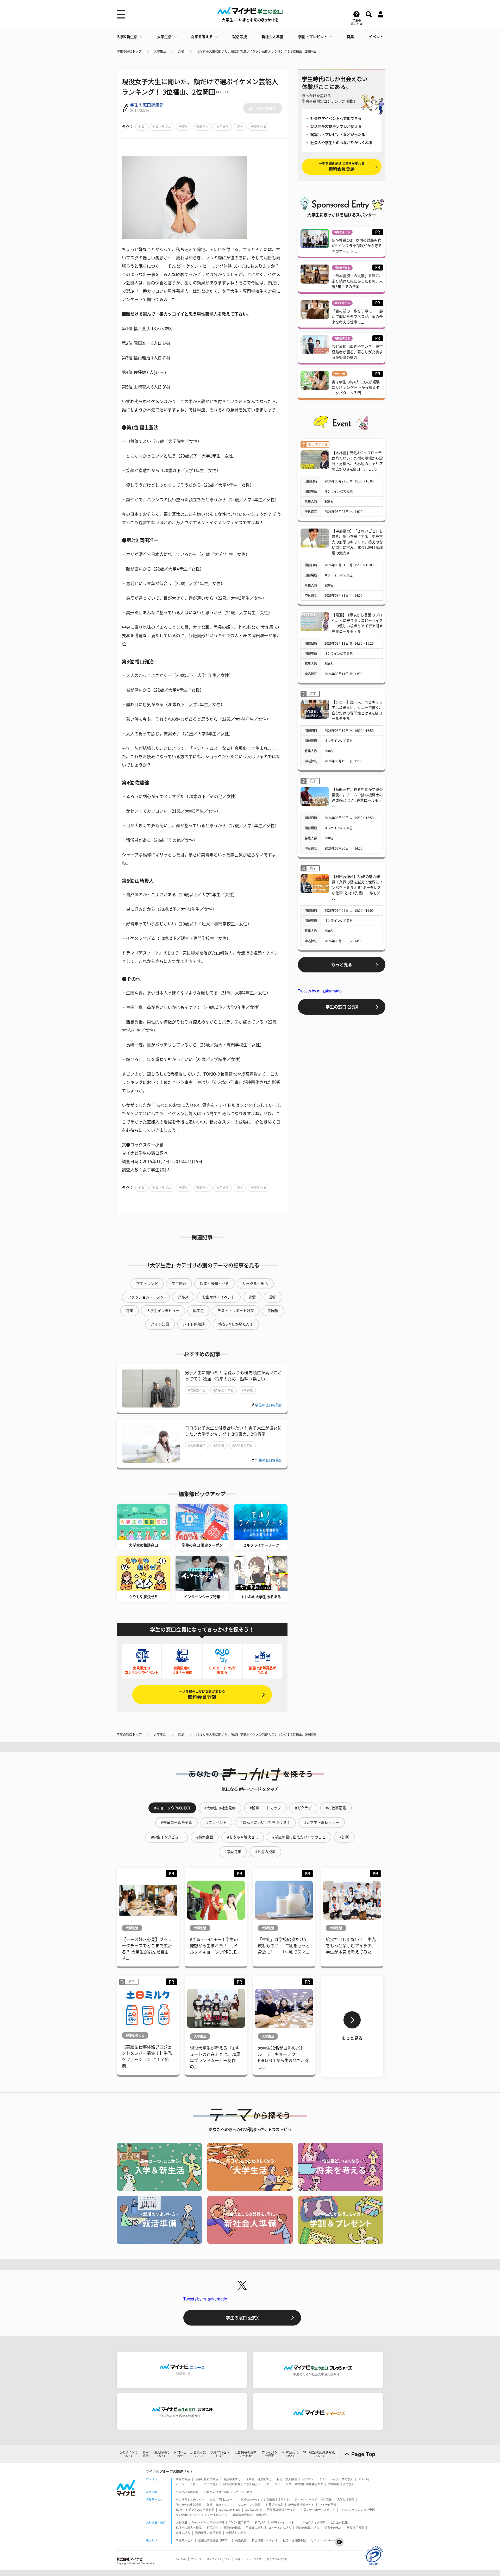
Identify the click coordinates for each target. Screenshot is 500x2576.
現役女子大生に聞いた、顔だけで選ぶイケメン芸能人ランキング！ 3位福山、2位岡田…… (260, 51)
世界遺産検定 (274, 2505)
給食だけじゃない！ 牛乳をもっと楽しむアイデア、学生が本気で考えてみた (351, 1946)
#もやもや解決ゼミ (243, 1837)
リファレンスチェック (325, 2540)
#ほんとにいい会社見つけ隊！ (265, 1823)
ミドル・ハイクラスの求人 (336, 2479)
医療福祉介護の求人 (341, 2484)
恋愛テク (202, 127)
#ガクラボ (303, 1808)
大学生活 (164, 37)
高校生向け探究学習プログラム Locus (228, 2492)
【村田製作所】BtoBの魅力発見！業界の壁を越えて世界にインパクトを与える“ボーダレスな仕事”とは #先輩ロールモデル (357, 888)
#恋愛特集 (233, 1852)
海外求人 (308, 2479)
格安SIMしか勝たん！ (236, 1324)
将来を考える (202, 37)
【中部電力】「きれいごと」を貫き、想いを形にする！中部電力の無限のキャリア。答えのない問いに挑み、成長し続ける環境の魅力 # (357, 542)
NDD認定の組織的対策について (319, 2454)
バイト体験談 (194, 1324)
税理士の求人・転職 (189, 2528)
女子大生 (223, 127)
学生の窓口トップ (129, 51)
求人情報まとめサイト (190, 2499)
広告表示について (198, 2454)
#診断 (344, 1837)
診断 (273, 1297)
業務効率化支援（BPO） (214, 2540)
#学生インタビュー (167, 1837)
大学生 (184, 127)
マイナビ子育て (329, 2505)
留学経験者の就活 (207, 2479)
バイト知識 (160, 1324)
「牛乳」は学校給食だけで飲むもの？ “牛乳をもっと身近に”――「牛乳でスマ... (284, 1946)
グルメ (183, 1297)
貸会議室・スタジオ (265, 2540)
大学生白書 (259, 127)
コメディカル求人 (280, 2528)
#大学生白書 (197, 1390)
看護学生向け (232, 2479)
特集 (350, 37)
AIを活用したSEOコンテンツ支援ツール (202, 2515)
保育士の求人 (333, 2528)
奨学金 (198, 1311)
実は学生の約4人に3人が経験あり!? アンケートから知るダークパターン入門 (356, 387)
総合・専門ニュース (223, 2499)
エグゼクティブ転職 (312, 2522)
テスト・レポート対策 (236, 1311)
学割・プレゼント (313, 37)
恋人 (240, 127)
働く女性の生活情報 (189, 2505)
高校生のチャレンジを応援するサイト (265, 2499)
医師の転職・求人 (308, 2528)
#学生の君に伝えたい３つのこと (299, 1837)
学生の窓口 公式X (342, 1007)
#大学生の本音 (224, 1390)
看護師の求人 (254, 2528)
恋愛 (181, 51)
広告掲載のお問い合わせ (246, 2454)
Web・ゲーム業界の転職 (208, 2522)
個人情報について (161, 2454)
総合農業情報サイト (301, 2505)
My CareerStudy (230, 2510)
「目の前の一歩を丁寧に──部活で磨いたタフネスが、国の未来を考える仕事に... (357, 317)
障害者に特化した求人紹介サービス (246, 2484)
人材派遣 (182, 2522)
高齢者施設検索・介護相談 (250, 2515)
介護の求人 (183, 2533)
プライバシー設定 (270, 2454)
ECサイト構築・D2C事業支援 (195, 2510)
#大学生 (247, 1390)
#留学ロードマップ (265, 1808)
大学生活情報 (346, 2499)
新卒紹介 (260, 2522)
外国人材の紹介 (236, 2533)
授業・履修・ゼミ (214, 1284)
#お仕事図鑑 (336, 1808)
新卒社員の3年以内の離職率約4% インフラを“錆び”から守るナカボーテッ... (357, 246)
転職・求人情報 (287, 2479)
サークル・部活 (255, 1284)
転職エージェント (283, 2522)
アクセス (196, 2559)
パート (180, 2484)
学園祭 (273, 1311)
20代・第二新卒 (239, 2522)
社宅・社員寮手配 (294, 2540)
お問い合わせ (180, 2454)
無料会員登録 (202, 1695)
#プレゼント (216, 1823)
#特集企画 (205, 1837)
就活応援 (240, 37)
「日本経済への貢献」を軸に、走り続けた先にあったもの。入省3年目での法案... (357, 281)
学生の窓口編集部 (147, 105)
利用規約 (146, 2454)
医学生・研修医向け (259, 2479)
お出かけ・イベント (218, 1297)
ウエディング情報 (249, 2505)
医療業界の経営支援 (208, 2533)
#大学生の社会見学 (220, 1808)
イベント (376, 37)
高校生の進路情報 (187, 2492)
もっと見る (342, 965)
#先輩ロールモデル (177, 1823)
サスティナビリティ (218, 2559)
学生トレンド (147, 1284)
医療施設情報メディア (281, 2510)
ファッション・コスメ (146, 1297)
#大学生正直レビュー (322, 1823)
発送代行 (241, 2540)
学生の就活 (183, 2479)
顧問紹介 (213, 2528)
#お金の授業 (265, 1852)
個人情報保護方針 (277, 2559)
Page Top (363, 2454)
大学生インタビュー (163, 1311)
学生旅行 (179, 1284)
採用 (238, 2559)
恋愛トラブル (162, 127)
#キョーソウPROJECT (172, 1808)
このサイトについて (128, 2454)
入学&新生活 (127, 37)
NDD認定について (290, 2454)
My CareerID (254, 2510)
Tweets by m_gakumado (320, 991)
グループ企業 (254, 2559)
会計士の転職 (339, 2522)
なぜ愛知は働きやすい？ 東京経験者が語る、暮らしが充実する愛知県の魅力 (357, 352)
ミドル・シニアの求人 (204, 2484)
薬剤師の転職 (232, 2528)
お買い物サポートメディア (318, 2510)
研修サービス (184, 2540)
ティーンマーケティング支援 (313, 2499)
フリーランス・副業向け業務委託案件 (299, 2484)
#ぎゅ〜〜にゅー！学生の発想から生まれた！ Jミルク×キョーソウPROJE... (215, 1946)
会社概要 (181, 2559)
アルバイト (365, 2479)
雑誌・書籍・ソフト (220, 2505)
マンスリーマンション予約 (358, 2510)
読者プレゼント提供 (220, 2454)
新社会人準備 (272, 37)
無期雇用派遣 (355, 2528)
